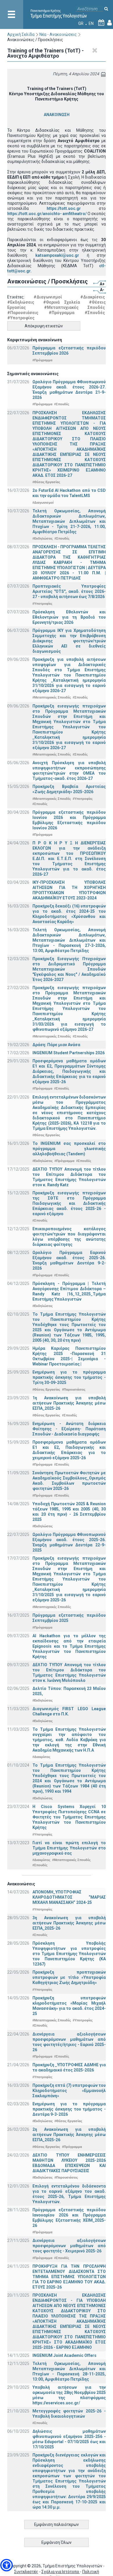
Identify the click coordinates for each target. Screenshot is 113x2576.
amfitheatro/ (75, 214)
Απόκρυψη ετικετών (44, 326)
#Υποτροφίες (21, 318)
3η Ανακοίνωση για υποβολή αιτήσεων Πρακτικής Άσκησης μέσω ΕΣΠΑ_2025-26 (69, 1923)
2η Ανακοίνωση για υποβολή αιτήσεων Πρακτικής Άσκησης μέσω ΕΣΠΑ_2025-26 (69, 2135)
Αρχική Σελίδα (21, 34)
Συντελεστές (26, 2572)
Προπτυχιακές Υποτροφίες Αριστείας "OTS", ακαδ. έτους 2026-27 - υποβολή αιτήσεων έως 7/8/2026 (69, 591)
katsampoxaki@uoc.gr (57, 255)
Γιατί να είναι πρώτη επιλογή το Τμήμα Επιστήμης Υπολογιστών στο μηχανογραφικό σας (69, 1848)
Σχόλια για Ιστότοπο (61, 2572)
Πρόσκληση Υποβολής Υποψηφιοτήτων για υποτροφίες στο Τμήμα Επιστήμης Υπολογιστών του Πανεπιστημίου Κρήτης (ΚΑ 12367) (69, 1954)
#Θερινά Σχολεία (62, 302)
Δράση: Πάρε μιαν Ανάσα (56, 1045)
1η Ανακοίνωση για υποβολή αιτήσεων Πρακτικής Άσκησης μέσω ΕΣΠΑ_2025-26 (69, 1403)
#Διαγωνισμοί (48, 297)
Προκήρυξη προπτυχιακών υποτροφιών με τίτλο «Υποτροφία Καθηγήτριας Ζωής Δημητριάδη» (69, 1977)
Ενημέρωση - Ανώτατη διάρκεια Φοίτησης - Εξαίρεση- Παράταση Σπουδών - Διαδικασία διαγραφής (69, 1429)
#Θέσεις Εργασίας (46, 482)
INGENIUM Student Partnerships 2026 (69, 1053)
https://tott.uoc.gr (64, 208)
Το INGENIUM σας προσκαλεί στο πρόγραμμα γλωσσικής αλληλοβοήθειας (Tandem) (69, 1149)
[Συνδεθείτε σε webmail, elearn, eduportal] (110, 23)
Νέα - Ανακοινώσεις (58, 34)
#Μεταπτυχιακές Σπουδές (74, 307)
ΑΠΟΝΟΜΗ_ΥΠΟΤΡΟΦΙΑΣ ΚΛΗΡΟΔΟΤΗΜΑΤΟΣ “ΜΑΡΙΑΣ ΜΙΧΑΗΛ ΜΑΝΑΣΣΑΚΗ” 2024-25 (69, 1897)
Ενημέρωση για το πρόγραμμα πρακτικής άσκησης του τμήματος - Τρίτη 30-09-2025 (69, 1377)
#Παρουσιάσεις (23, 313)
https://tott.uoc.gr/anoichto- (34, 214)
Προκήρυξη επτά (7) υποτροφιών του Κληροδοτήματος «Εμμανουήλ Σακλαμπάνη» (69, 2091)
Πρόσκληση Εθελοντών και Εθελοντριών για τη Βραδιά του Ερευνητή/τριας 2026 (69, 617)
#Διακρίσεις (93, 297)
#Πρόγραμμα (62, 313)
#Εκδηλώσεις (21, 302)
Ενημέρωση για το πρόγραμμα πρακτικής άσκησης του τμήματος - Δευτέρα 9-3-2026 (69, 2109)
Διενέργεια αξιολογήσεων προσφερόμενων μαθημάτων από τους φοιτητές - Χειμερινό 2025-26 (69, 2246)
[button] (7, 2565)
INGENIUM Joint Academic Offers (64, 2355)
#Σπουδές (95, 313)
